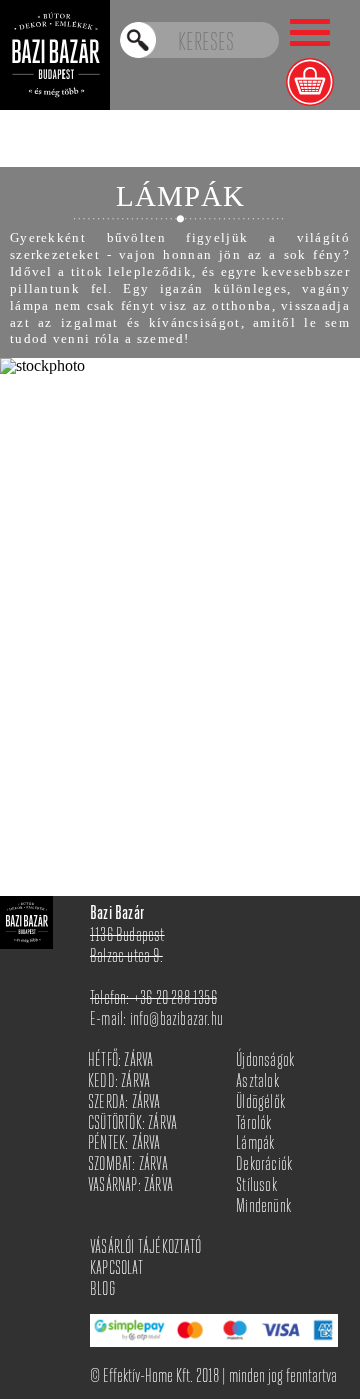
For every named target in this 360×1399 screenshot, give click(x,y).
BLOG (102, 1290)
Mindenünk (263, 1207)
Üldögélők (260, 1103)
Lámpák (255, 1144)
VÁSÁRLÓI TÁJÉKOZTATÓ (145, 1248)
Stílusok (256, 1186)
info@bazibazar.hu (176, 1020)
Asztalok (257, 1082)
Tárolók (253, 1124)
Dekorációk (264, 1165)
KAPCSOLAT (116, 1269)
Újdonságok (265, 1061)
